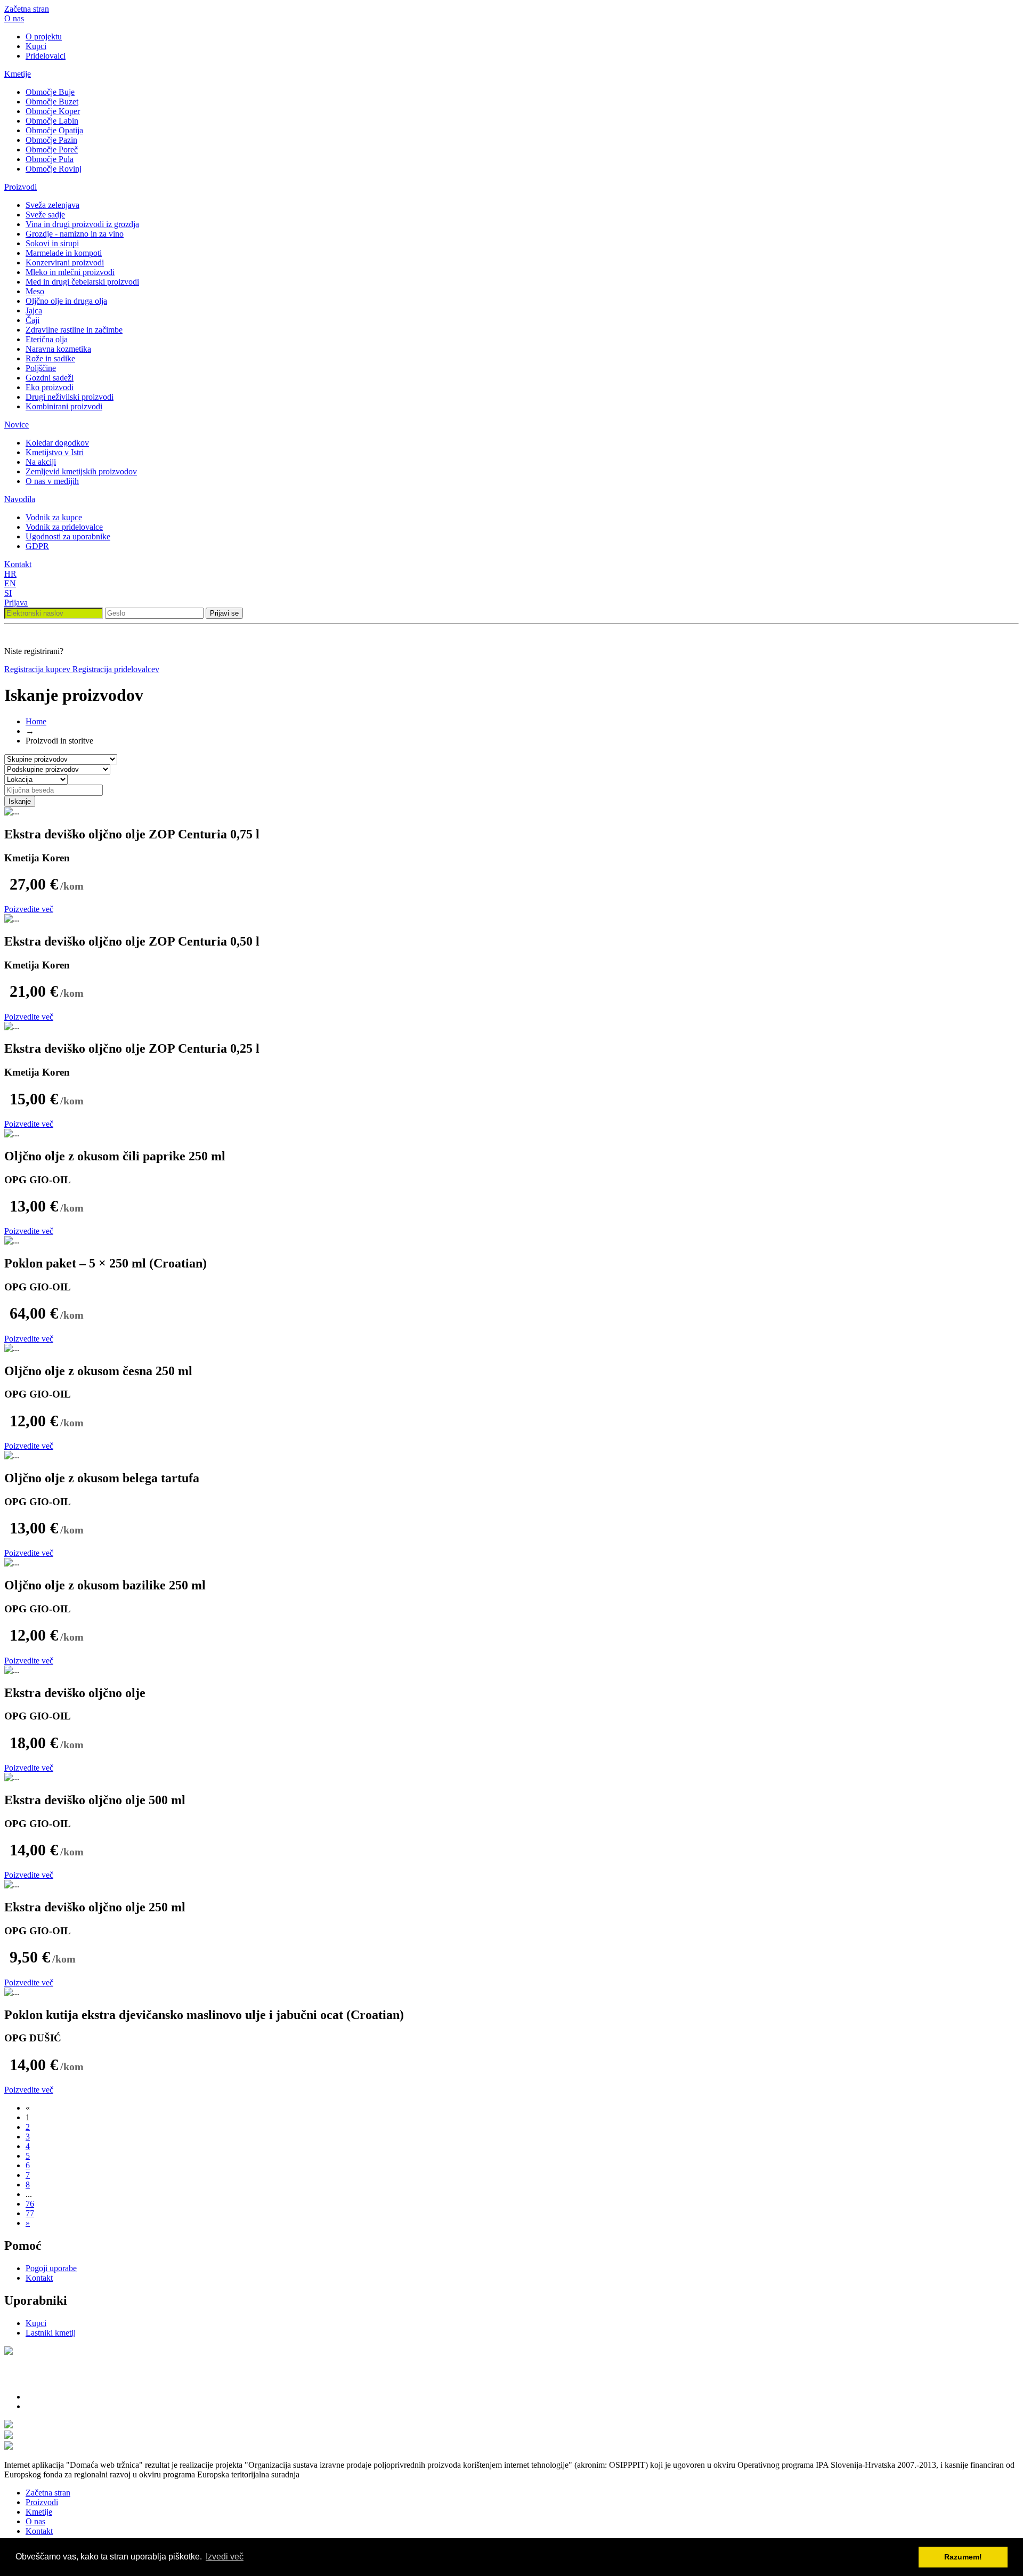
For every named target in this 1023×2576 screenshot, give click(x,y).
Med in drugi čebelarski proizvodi (82, 282)
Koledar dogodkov (57, 443)
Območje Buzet (52, 102)
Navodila (20, 499)
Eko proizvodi (50, 387)
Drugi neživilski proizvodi (70, 397)
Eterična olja (47, 339)
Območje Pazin (51, 140)
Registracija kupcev (38, 669)
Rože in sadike (50, 358)
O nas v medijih (52, 481)
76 (30, 2204)
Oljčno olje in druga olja (66, 301)
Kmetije (18, 74)
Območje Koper (53, 111)
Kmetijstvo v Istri (55, 452)
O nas (14, 18)
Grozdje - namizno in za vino (75, 234)
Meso (35, 291)
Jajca (34, 310)
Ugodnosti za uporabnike (68, 536)
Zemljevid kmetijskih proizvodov (81, 471)
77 (30, 2213)
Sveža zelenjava (52, 205)
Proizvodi (21, 187)
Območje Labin (52, 121)
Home (36, 721)
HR (10, 574)
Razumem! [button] (963, 2557)
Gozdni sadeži (50, 378)
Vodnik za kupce (54, 517)
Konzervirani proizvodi (65, 263)
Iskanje (20, 801)
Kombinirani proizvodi (64, 406)
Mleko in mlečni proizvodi (70, 272)
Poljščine (41, 368)
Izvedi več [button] (225, 2557)
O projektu (44, 37)
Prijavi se (224, 613)
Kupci (36, 46)
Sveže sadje (45, 215)
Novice (17, 425)
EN (10, 583)
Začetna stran (27, 9)
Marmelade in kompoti (64, 253)
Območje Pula (50, 159)
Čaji (33, 320)
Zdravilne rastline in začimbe (74, 330)
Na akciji (41, 462)
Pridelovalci (46, 56)
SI (8, 593)
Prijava (16, 603)
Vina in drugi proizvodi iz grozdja (82, 224)
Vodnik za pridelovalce (64, 527)
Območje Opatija (54, 130)
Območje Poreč (52, 150)
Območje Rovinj (54, 169)
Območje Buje (50, 92)
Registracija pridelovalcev (116, 669)
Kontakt (18, 564)
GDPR (37, 546)
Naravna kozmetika (58, 349)
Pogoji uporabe (51, 2268)
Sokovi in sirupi (52, 243)
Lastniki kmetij (51, 2333)
